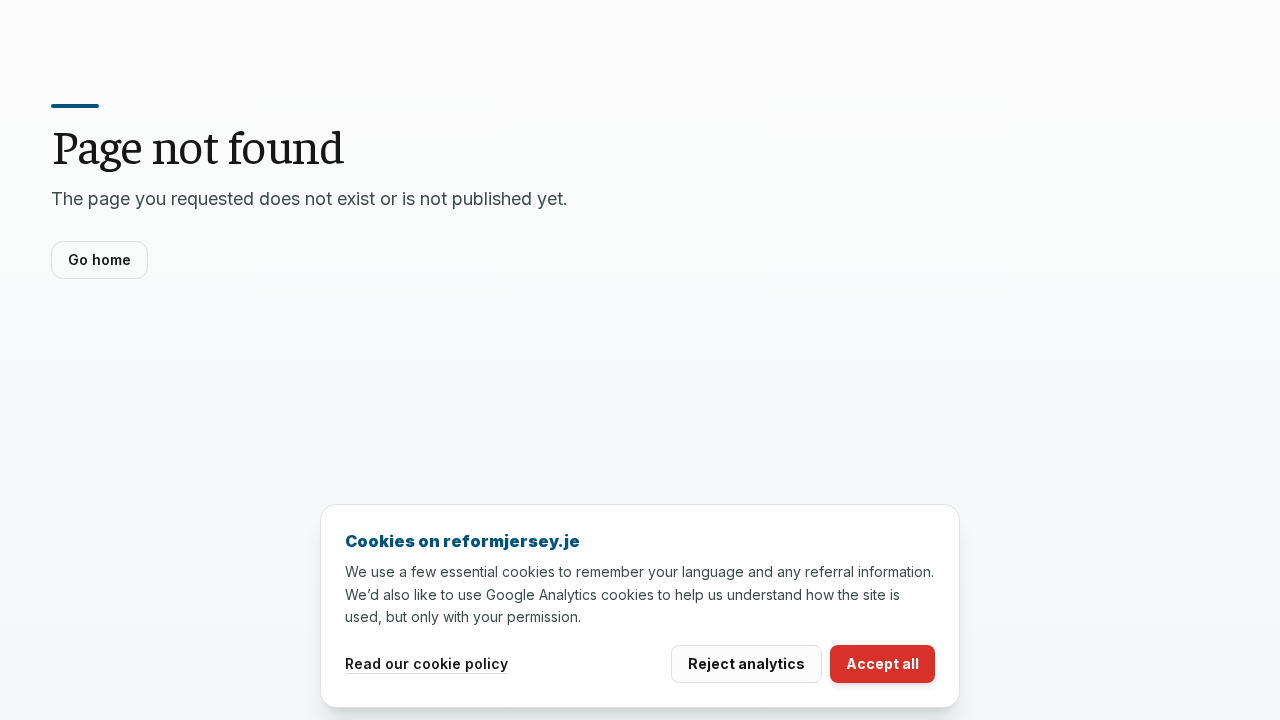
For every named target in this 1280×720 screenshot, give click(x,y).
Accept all (882, 663)
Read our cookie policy (426, 663)
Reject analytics (746, 663)
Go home (99, 259)
